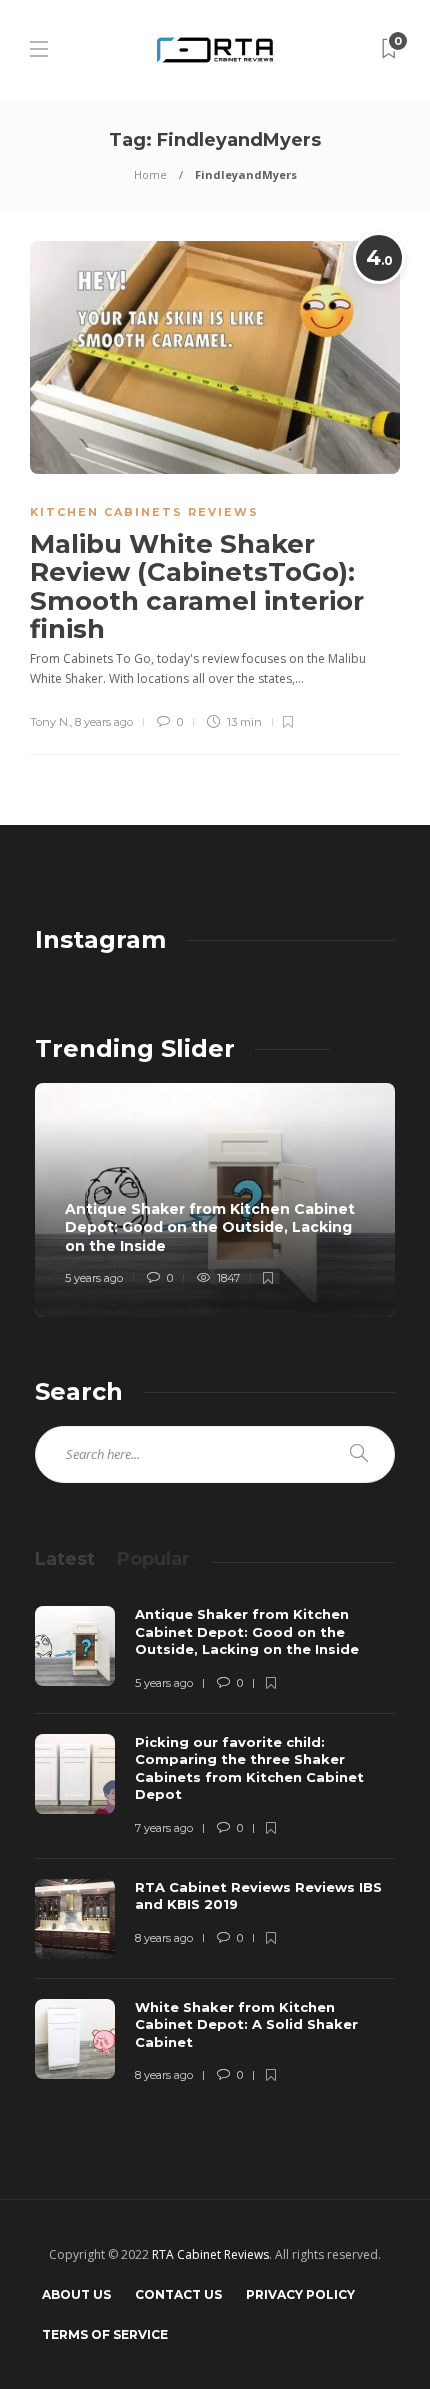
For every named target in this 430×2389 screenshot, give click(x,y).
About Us (76, 2294)
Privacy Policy (300, 2294)
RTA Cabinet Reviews (210, 2254)
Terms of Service (105, 2334)
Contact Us (178, 2294)
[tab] (65, 1559)
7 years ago (164, 1828)
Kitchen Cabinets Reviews (144, 512)
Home (150, 174)
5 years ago (94, 1278)
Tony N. (50, 722)
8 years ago (104, 722)
